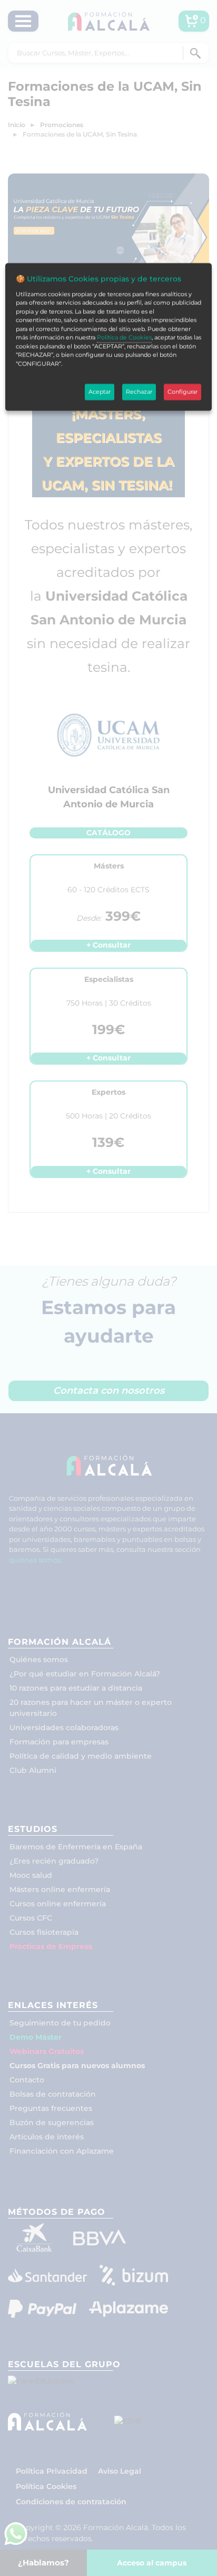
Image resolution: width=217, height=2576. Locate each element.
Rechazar (139, 392)
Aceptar (100, 392)
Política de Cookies (124, 337)
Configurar (183, 392)
